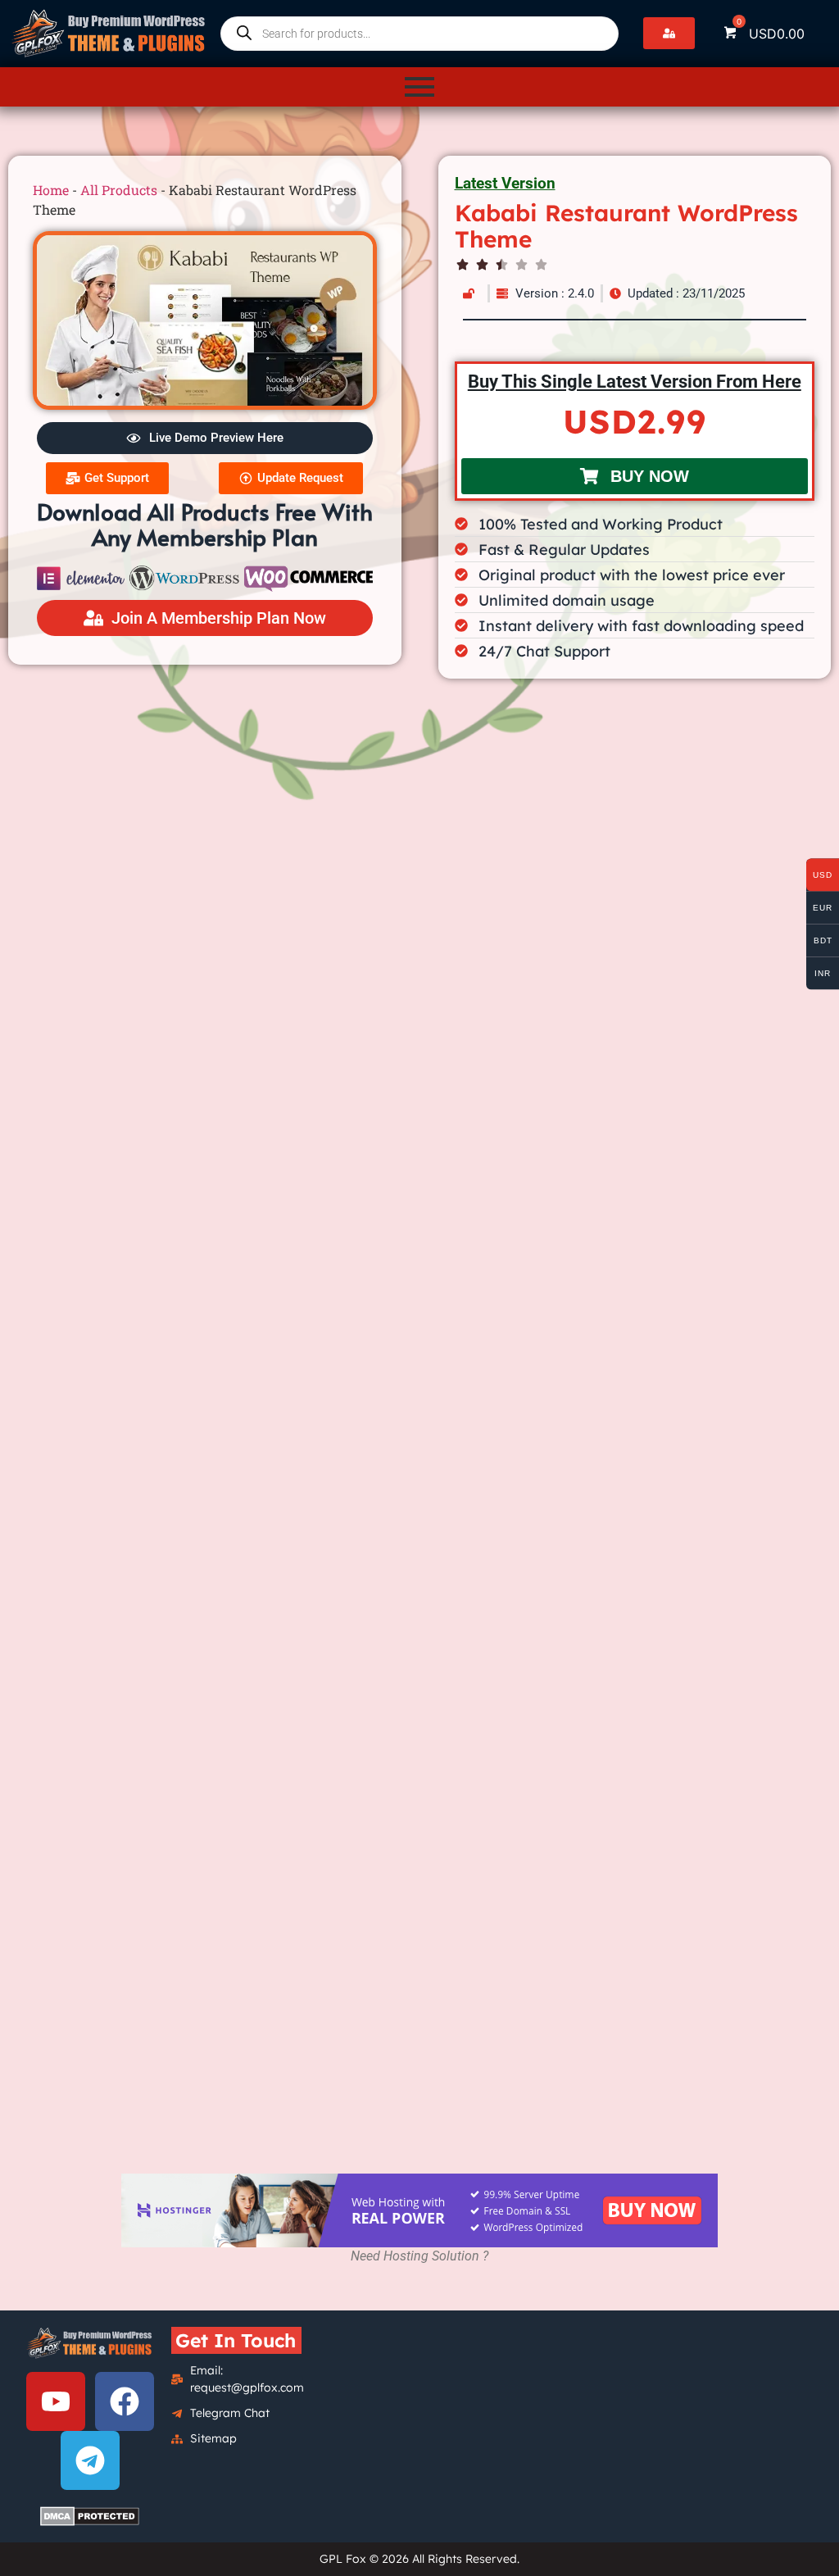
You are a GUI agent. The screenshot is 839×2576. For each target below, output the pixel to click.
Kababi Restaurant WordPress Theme (626, 226)
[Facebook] (125, 2401)
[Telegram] (90, 2460)
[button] (669, 33)
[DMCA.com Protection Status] (90, 2516)
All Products (119, 190)
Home (51, 190)
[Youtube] (56, 2401)
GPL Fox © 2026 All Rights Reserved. (419, 2559)
